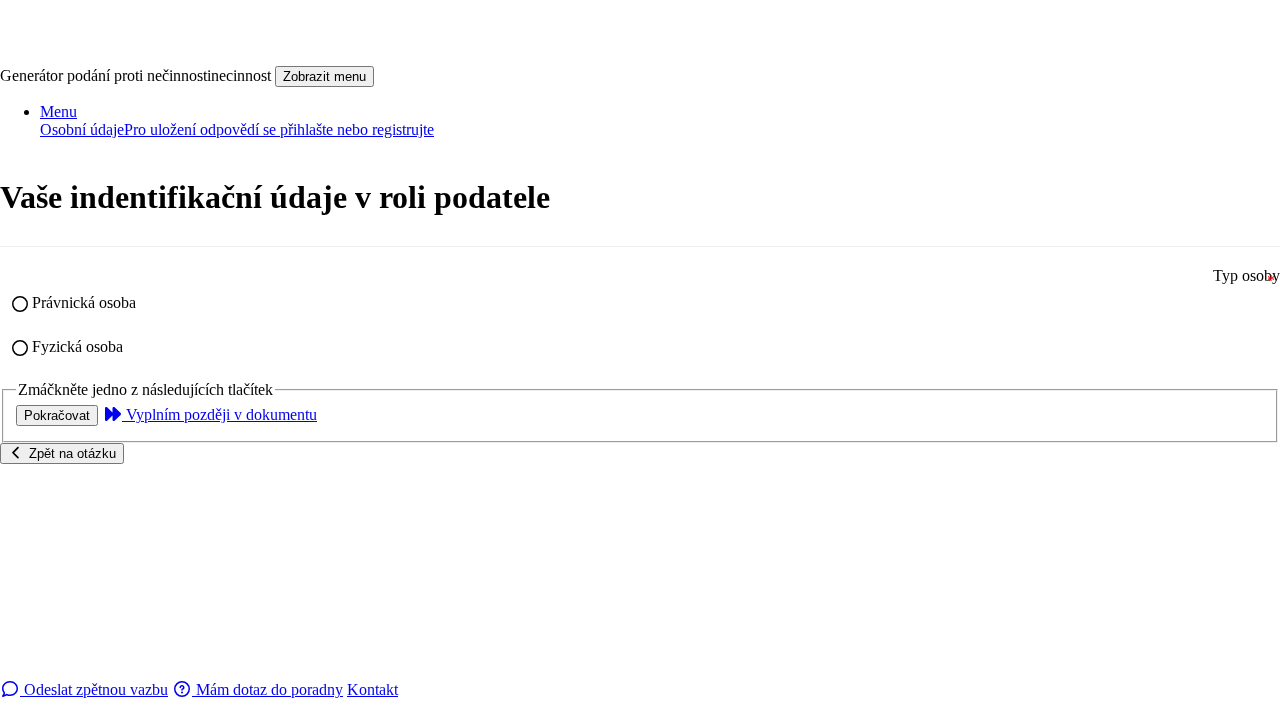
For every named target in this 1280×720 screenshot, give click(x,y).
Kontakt (372, 689)
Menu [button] (58, 111)
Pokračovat (57, 415)
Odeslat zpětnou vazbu (94, 689)
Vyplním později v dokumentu (219, 414)
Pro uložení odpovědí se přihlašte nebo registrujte (279, 129)
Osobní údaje (82, 129)
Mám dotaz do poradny (267, 689)
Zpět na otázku (70, 453)
